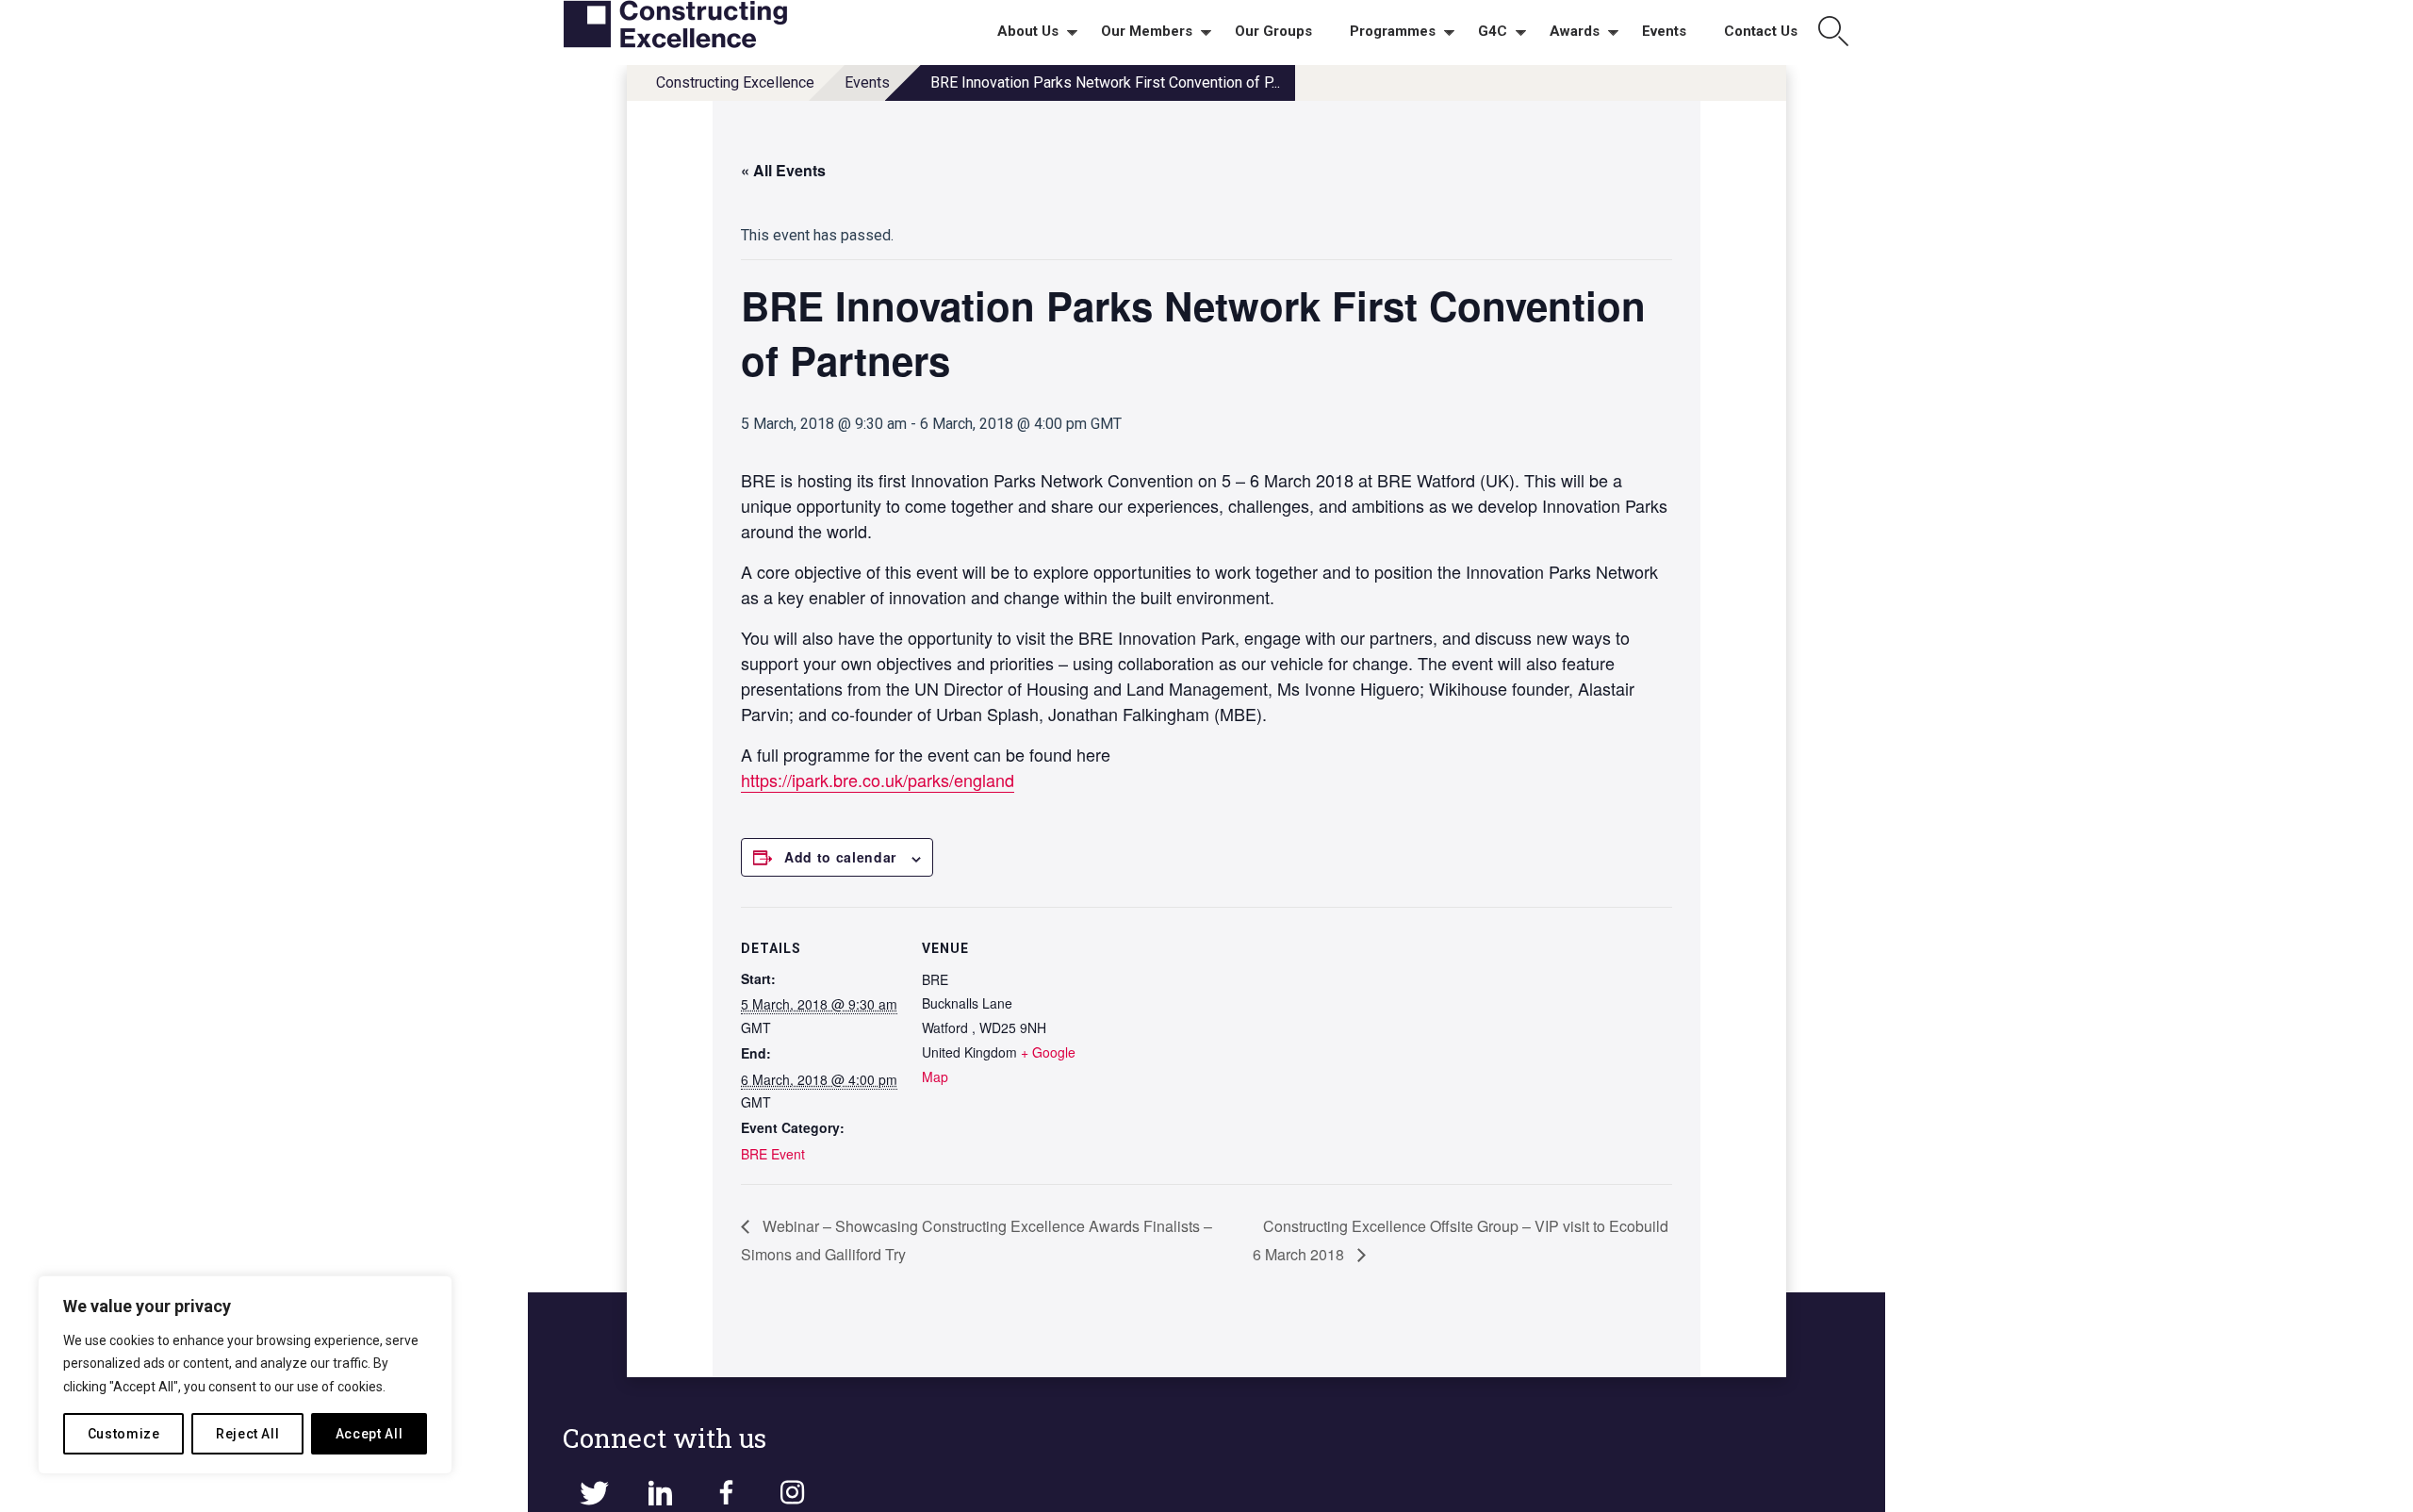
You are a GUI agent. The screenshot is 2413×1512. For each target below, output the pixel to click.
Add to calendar (840, 857)
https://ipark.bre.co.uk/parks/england (878, 780)
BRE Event (773, 1154)
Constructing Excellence (735, 82)
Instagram (792, 1493)
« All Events (783, 170)
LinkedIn (660, 1493)
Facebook (726, 1493)
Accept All (369, 1434)
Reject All (248, 1434)
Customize (124, 1434)
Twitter (594, 1493)
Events (867, 82)
